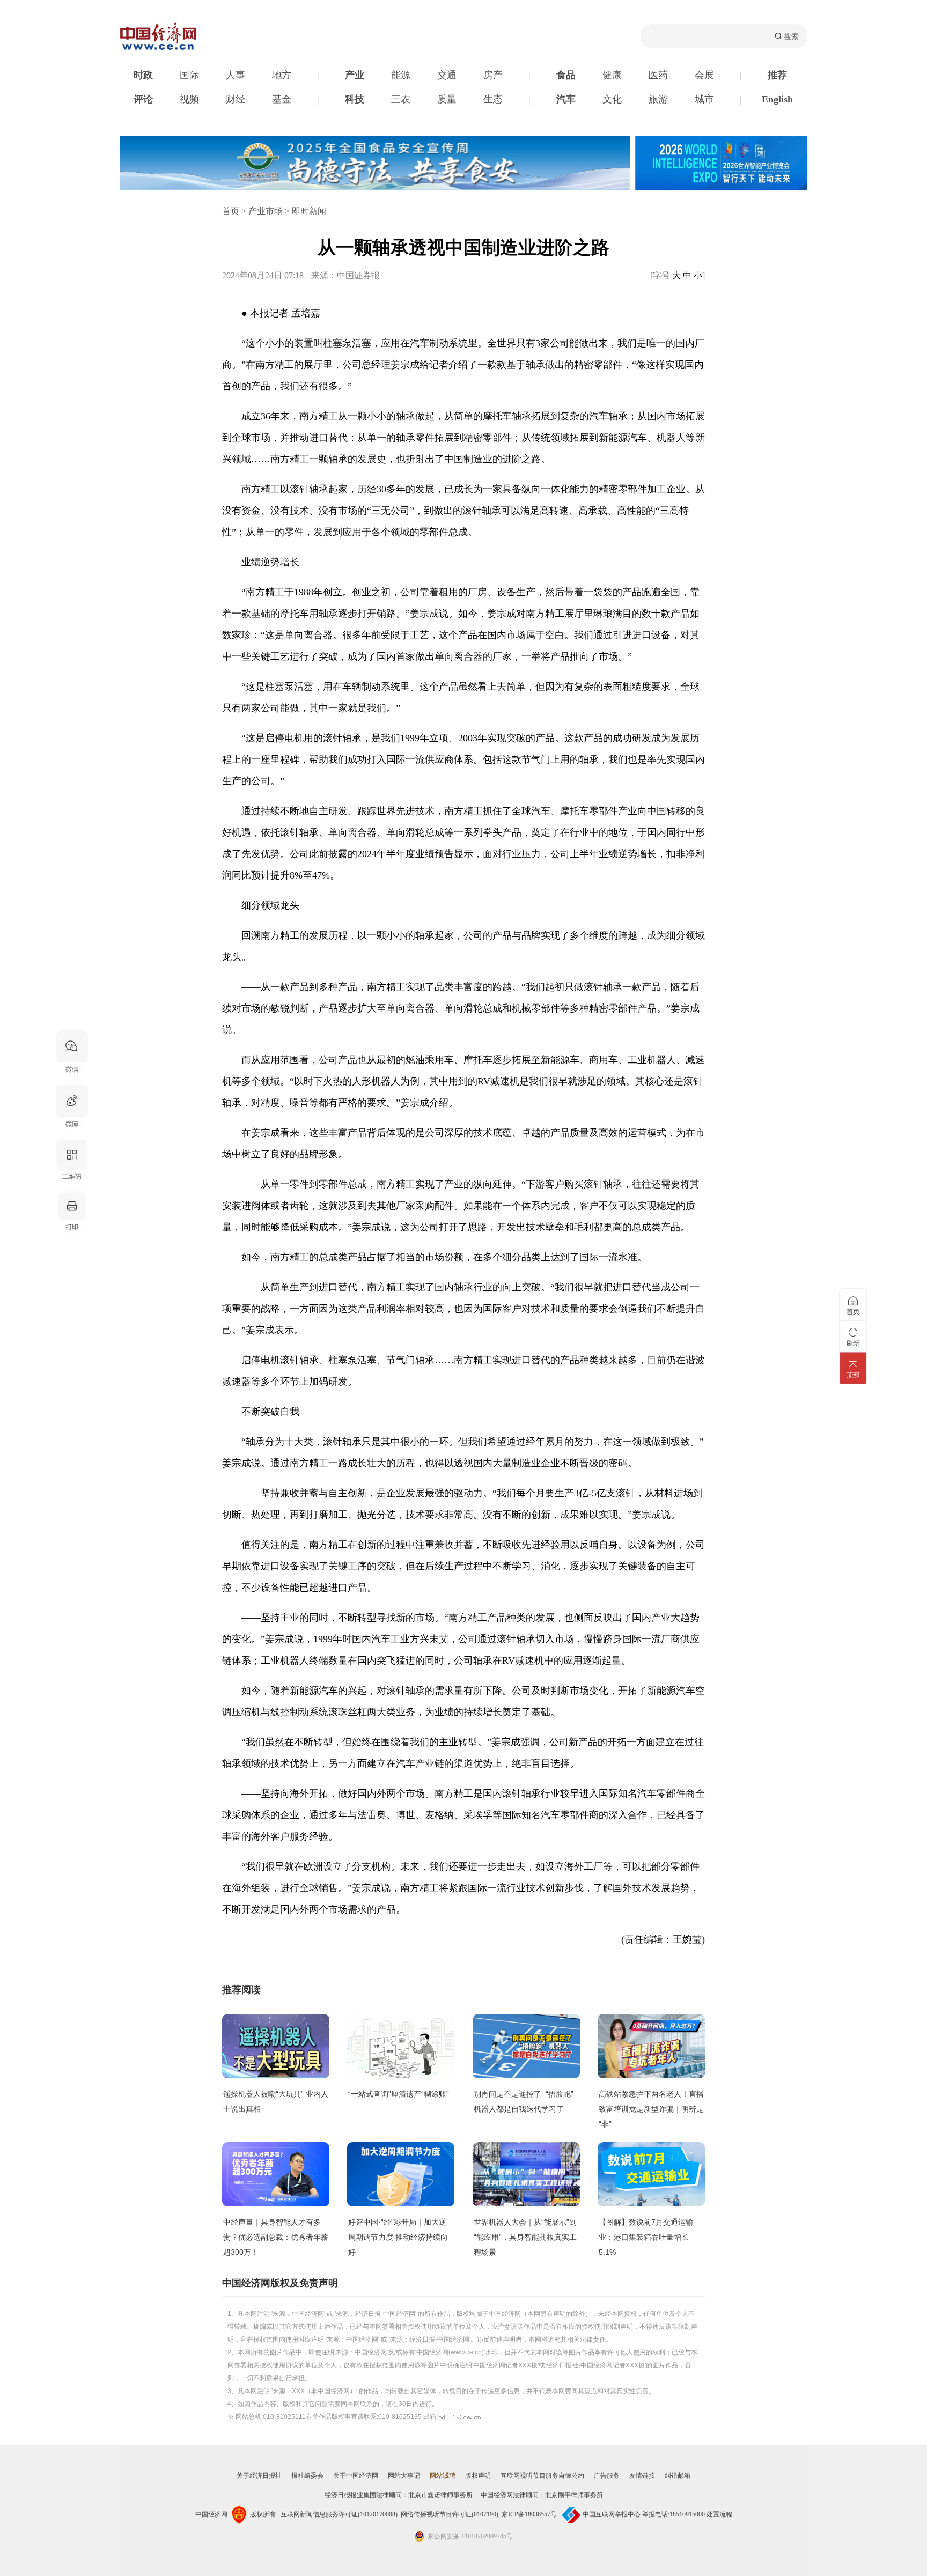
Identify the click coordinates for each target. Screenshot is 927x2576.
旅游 (658, 99)
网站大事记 (404, 2476)
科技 (355, 99)
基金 (282, 99)
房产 (493, 75)
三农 (401, 99)
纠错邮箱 (678, 2476)
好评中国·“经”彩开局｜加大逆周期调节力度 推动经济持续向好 (398, 2237)
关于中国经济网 (356, 2476)
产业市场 (266, 211)
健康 (612, 75)
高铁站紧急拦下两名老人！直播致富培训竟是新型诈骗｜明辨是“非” (651, 2109)
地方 (282, 75)
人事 (236, 75)
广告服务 (607, 2476)
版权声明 (478, 2476)
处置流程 (719, 2514)
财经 (236, 99)
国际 (189, 75)
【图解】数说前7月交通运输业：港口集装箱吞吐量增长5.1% (646, 2237)
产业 (355, 75)
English (777, 99)
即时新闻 (309, 211)
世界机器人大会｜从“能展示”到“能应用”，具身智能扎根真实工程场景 (525, 2237)
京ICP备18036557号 (529, 2514)
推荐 (777, 75)
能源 (401, 75)
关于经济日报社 (259, 2476)
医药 (658, 75)
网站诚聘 (443, 2476)
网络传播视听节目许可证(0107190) (450, 2514)
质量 (447, 99)
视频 (189, 99)
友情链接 (642, 2476)
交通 (447, 75)
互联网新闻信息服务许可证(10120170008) (339, 2514)
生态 (493, 99)
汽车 (566, 99)
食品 (566, 75)
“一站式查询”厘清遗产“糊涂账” (399, 2094)
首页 (231, 211)
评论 (143, 99)
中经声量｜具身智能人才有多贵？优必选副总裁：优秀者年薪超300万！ (276, 2237)
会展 (704, 75)
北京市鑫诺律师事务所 (440, 2495)
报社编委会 (307, 2476)
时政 (143, 75)
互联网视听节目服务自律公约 (542, 2476)
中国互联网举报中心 (612, 2514)
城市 (704, 99)
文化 (612, 99)
